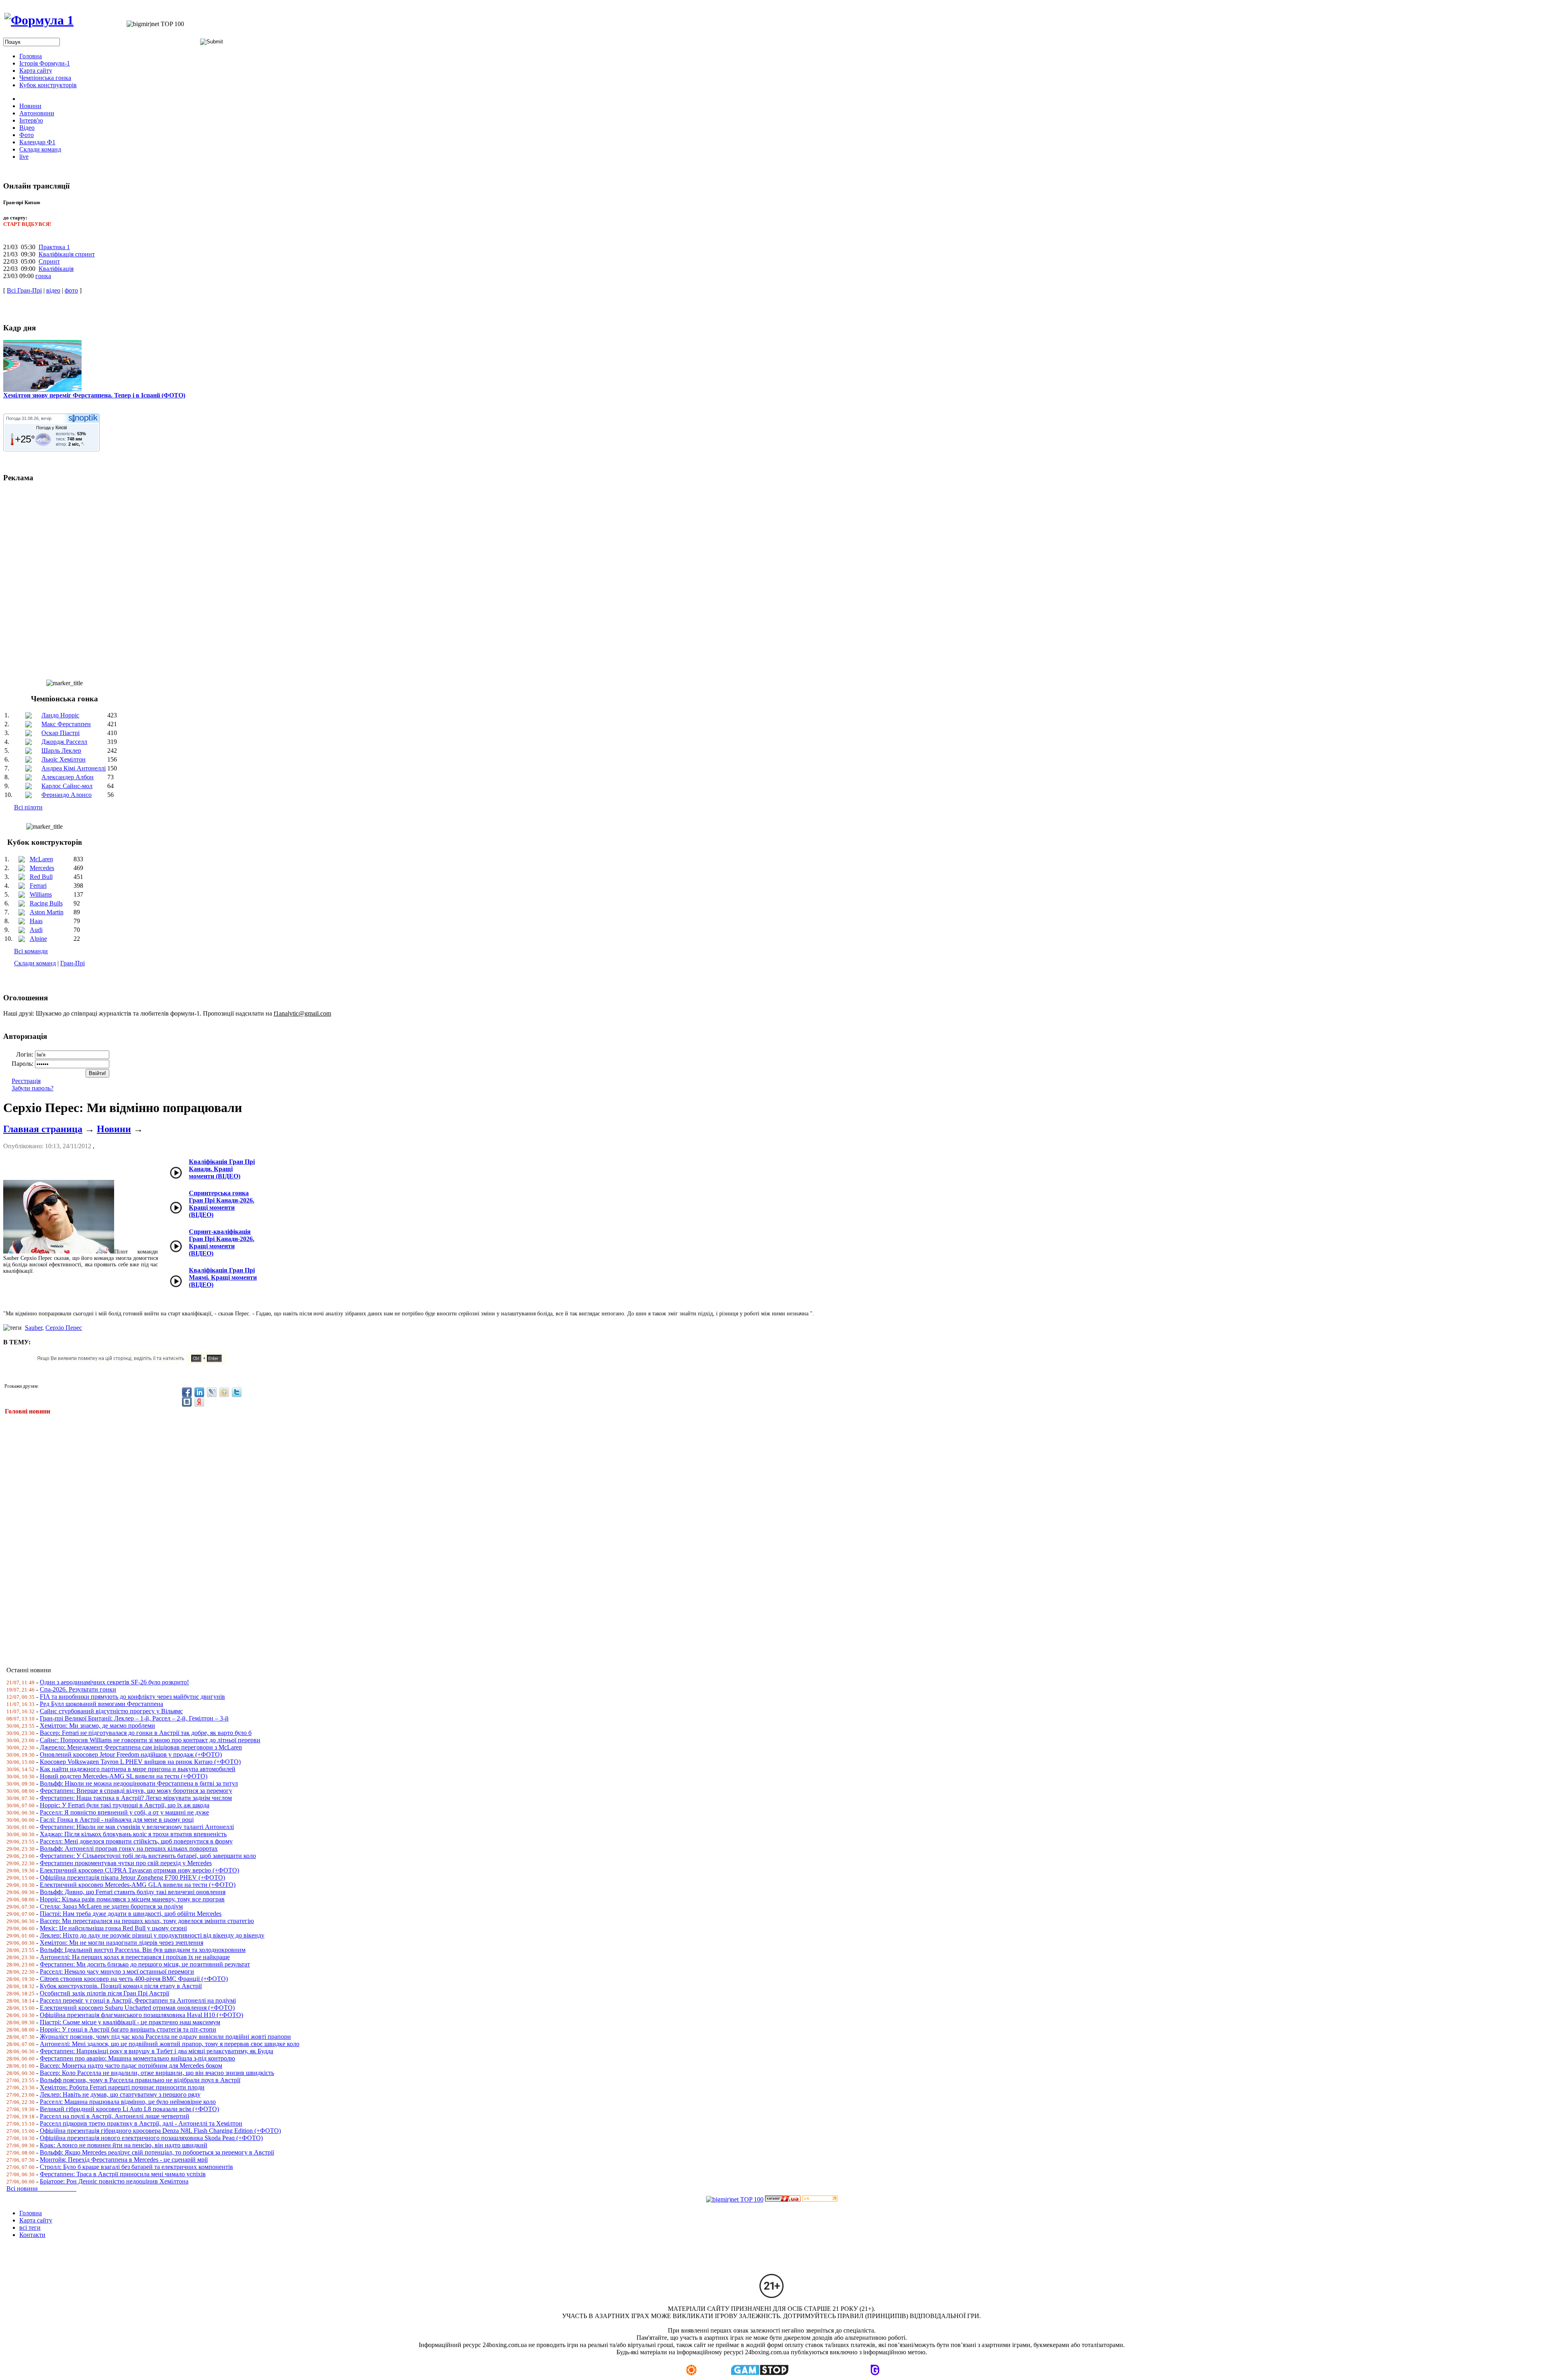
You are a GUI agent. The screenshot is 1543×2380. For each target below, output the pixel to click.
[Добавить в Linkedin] (199, 1392)
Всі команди (31, 951)
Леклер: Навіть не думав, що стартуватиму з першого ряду (120, 2094)
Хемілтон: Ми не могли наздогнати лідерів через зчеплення (122, 1943)
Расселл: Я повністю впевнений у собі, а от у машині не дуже (124, 1812)
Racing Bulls (46, 903)
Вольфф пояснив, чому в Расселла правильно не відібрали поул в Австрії (140, 2080)
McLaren (41, 859)
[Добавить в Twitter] (237, 1392)
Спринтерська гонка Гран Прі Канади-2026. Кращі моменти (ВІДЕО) (222, 1204)
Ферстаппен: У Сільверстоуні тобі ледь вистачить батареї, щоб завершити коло (148, 1856)
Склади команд (35, 963)
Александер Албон (68, 777)
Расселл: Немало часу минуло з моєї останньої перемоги (117, 1971)
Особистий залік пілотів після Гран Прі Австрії (104, 1993)
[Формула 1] (39, 20)
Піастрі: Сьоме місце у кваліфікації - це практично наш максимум (130, 2022)
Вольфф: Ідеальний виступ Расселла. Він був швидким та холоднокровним (143, 1950)
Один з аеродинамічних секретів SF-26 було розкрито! (114, 1682)
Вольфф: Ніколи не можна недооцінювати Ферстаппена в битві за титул (139, 1783)
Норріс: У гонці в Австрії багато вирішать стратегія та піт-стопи (128, 2029)
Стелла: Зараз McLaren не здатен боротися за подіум (111, 1906)
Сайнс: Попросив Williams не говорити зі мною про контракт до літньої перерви (150, 1740)
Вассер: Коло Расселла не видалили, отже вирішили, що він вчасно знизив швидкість (157, 2073)
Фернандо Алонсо (67, 795)
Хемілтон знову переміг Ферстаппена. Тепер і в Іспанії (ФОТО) (94, 395)
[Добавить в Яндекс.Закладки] (199, 1402)
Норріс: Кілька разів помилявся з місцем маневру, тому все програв (132, 1899)
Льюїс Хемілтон (63, 759)
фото (71, 290)
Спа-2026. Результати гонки (78, 1689)
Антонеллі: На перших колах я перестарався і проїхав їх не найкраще (135, 1957)
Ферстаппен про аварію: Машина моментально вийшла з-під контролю (137, 2058)
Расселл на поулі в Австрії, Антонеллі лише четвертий (115, 2116)
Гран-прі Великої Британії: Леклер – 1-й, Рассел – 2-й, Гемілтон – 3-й (134, 1718)
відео (53, 290)
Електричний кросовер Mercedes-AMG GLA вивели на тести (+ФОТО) (138, 1885)
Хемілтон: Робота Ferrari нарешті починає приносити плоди (122, 2087)
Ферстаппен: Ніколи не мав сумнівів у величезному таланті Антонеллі (137, 1827)
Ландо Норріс (60, 715)
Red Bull (41, 877)
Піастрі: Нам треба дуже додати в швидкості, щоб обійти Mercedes (131, 1914)
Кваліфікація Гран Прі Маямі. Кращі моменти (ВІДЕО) (223, 1277)
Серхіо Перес (64, 1328)
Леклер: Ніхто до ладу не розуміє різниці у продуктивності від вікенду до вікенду (152, 1935)
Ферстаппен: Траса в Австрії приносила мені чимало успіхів (123, 2174)
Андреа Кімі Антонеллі (74, 768)
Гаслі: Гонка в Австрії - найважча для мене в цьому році (117, 1820)
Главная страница (43, 1129)
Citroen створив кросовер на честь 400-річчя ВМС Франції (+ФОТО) (134, 1979)
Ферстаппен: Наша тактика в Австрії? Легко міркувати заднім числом (136, 1798)
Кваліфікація (56, 269)
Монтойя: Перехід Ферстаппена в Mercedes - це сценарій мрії (124, 2160)
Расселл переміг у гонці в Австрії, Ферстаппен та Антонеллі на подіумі (138, 2000)
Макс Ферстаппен (66, 724)
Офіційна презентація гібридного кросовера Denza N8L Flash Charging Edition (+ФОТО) (160, 2131)
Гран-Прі (73, 963)
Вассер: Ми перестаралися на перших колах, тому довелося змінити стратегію (147, 1921)
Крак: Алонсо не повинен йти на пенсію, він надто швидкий (124, 2145)
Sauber (34, 1328)
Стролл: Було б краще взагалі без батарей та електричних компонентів (136, 2167)
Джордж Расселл (64, 742)
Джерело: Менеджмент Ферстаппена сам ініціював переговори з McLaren (141, 1747)
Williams (41, 894)
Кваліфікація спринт (67, 254)
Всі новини (41, 2188)
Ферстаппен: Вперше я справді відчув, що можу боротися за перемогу (136, 1791)
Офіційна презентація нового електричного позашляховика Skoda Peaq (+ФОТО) (151, 2138)
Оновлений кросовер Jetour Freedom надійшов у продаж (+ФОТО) (131, 1754)
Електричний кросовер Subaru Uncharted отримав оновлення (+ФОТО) (137, 2008)
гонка (43, 276)
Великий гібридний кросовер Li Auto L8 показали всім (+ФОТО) (129, 2109)
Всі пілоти (28, 807)
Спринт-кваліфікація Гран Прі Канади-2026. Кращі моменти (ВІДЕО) (222, 1242)
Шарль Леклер (61, 751)
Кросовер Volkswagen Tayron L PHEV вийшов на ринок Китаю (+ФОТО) (140, 1762)
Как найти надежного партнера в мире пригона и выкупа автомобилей (138, 1769)
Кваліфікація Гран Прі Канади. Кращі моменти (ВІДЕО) (222, 1169)
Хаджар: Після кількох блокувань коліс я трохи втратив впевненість (133, 1834)
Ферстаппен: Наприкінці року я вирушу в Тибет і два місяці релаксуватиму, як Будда (157, 2051)
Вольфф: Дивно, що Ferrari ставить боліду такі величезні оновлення (133, 1892)
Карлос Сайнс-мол (67, 786)
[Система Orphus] (134, 1362)
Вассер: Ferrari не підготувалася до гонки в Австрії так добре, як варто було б (146, 1733)
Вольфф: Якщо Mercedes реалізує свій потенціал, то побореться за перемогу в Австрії (157, 2152)
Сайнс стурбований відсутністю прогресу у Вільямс (111, 1711)
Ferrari (38, 886)
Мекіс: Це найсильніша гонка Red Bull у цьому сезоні (113, 1928)
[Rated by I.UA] (783, 2199)
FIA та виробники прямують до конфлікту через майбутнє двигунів (132, 1697)
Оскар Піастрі (60, 733)
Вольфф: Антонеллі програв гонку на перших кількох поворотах (129, 1848)
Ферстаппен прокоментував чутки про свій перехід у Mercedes (126, 1863)
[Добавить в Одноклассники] (224, 1392)
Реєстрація (26, 1081)
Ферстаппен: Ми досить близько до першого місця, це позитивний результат (145, 1964)
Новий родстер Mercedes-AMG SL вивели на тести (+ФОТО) (124, 1776)
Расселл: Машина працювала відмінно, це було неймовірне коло (128, 2102)
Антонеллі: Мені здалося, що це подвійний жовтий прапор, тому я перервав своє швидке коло (170, 2044)
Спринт (49, 261)
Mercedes (42, 868)
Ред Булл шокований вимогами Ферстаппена (101, 1704)
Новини (114, 1129)
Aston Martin (47, 912)
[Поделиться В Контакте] (187, 1402)
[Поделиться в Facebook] (187, 1392)
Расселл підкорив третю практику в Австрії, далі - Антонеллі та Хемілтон (141, 2123)
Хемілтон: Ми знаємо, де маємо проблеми (97, 1726)
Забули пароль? (33, 1088)
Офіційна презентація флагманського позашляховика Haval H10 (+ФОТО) (141, 2015)
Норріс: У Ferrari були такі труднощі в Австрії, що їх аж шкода (125, 1805)
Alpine (38, 939)
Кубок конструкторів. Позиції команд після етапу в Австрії (121, 1986)
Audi (36, 930)
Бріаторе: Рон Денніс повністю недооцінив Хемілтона (114, 2181)
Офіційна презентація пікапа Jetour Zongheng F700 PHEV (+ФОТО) (132, 1877)
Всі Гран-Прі (24, 290)
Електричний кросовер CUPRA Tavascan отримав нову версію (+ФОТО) (139, 1870)
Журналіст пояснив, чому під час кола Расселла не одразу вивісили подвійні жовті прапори (165, 2037)
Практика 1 (54, 247)
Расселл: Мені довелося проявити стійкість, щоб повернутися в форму (136, 1841)
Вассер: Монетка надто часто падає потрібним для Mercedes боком (131, 2066)
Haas (36, 921)
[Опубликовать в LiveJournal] (212, 1392)
